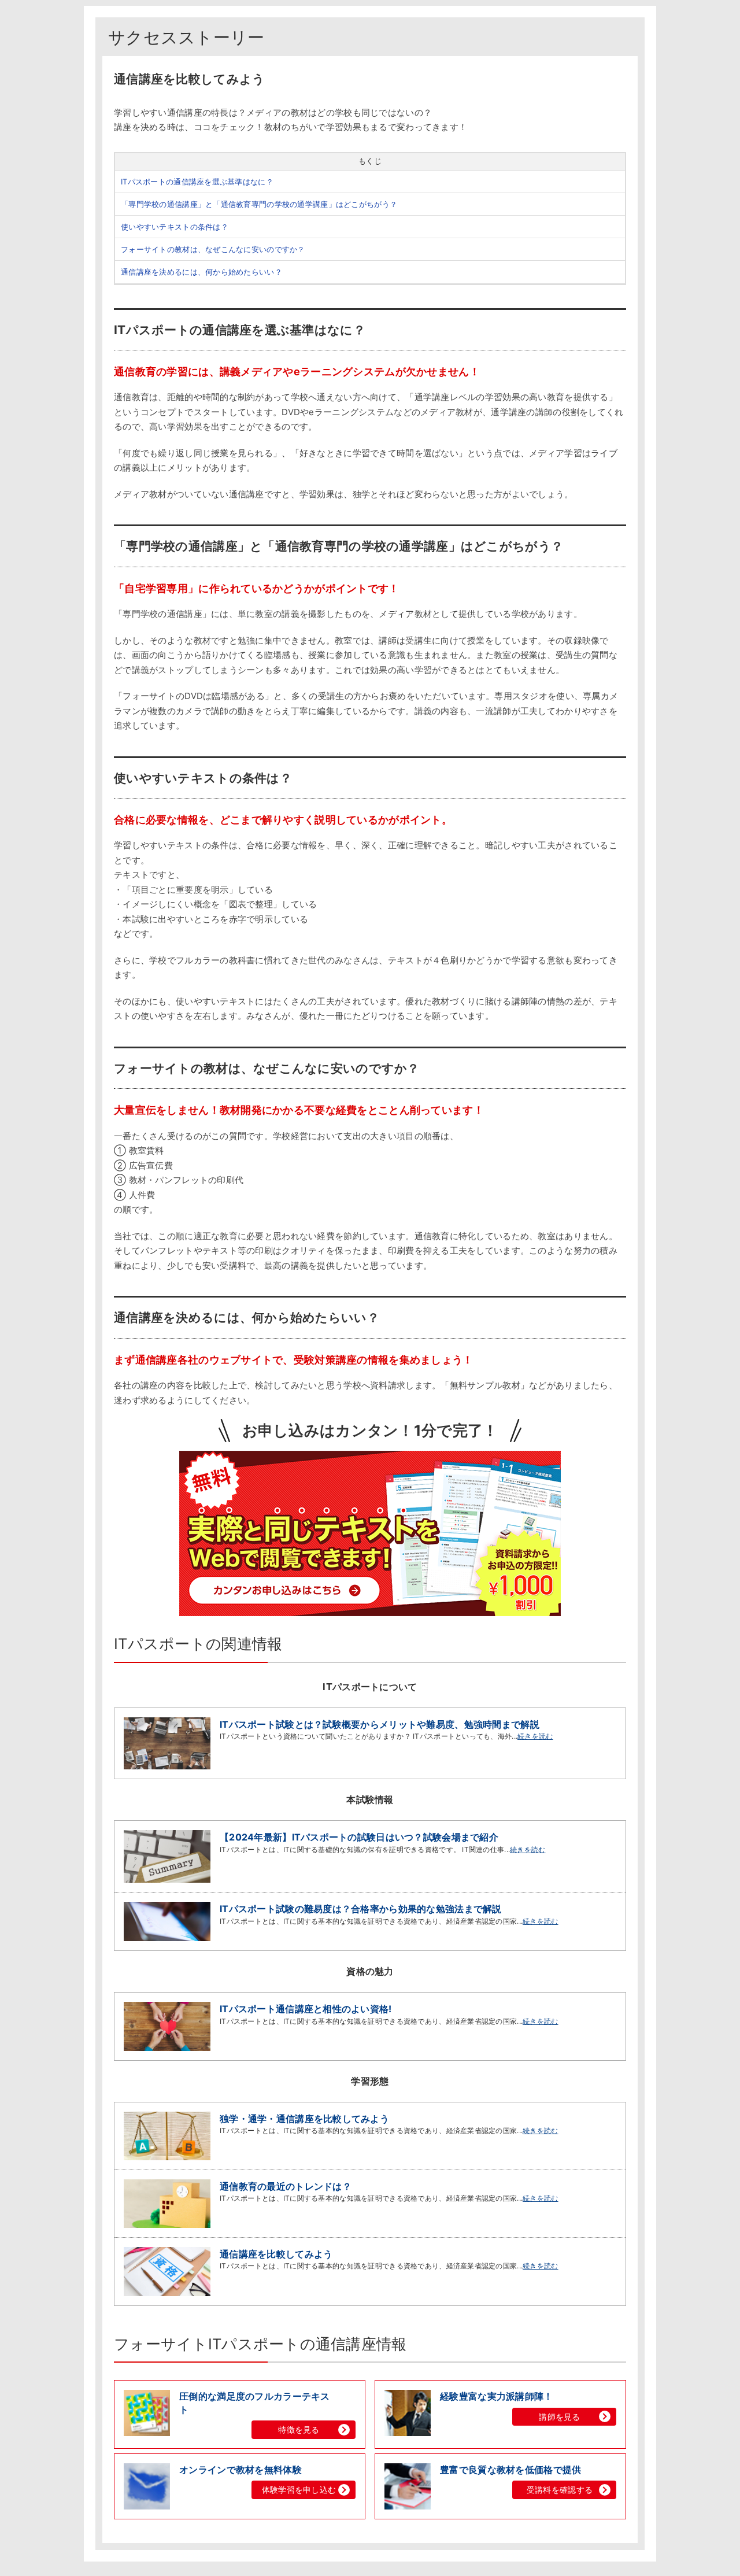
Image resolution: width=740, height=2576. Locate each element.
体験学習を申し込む (299, 2490)
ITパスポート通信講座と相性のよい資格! (306, 2009)
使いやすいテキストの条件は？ (175, 227)
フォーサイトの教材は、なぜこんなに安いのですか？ (213, 249)
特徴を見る (299, 2429)
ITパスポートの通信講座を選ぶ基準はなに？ (197, 182)
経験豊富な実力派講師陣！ (496, 2396)
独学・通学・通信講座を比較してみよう (304, 2119)
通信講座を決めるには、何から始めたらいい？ (201, 272)
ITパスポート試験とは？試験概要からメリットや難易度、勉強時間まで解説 (380, 1724)
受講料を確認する (560, 2490)
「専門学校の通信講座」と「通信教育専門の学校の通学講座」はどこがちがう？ (259, 204)
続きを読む (535, 1736)
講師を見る (559, 2417)
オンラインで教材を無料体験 (240, 2470)
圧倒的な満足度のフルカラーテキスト (254, 2403)
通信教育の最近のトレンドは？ (286, 2186)
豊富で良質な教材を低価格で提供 (510, 2470)
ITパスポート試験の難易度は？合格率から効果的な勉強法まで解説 (361, 1909)
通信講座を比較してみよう (276, 2254)
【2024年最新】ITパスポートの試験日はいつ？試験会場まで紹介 (359, 1837)
